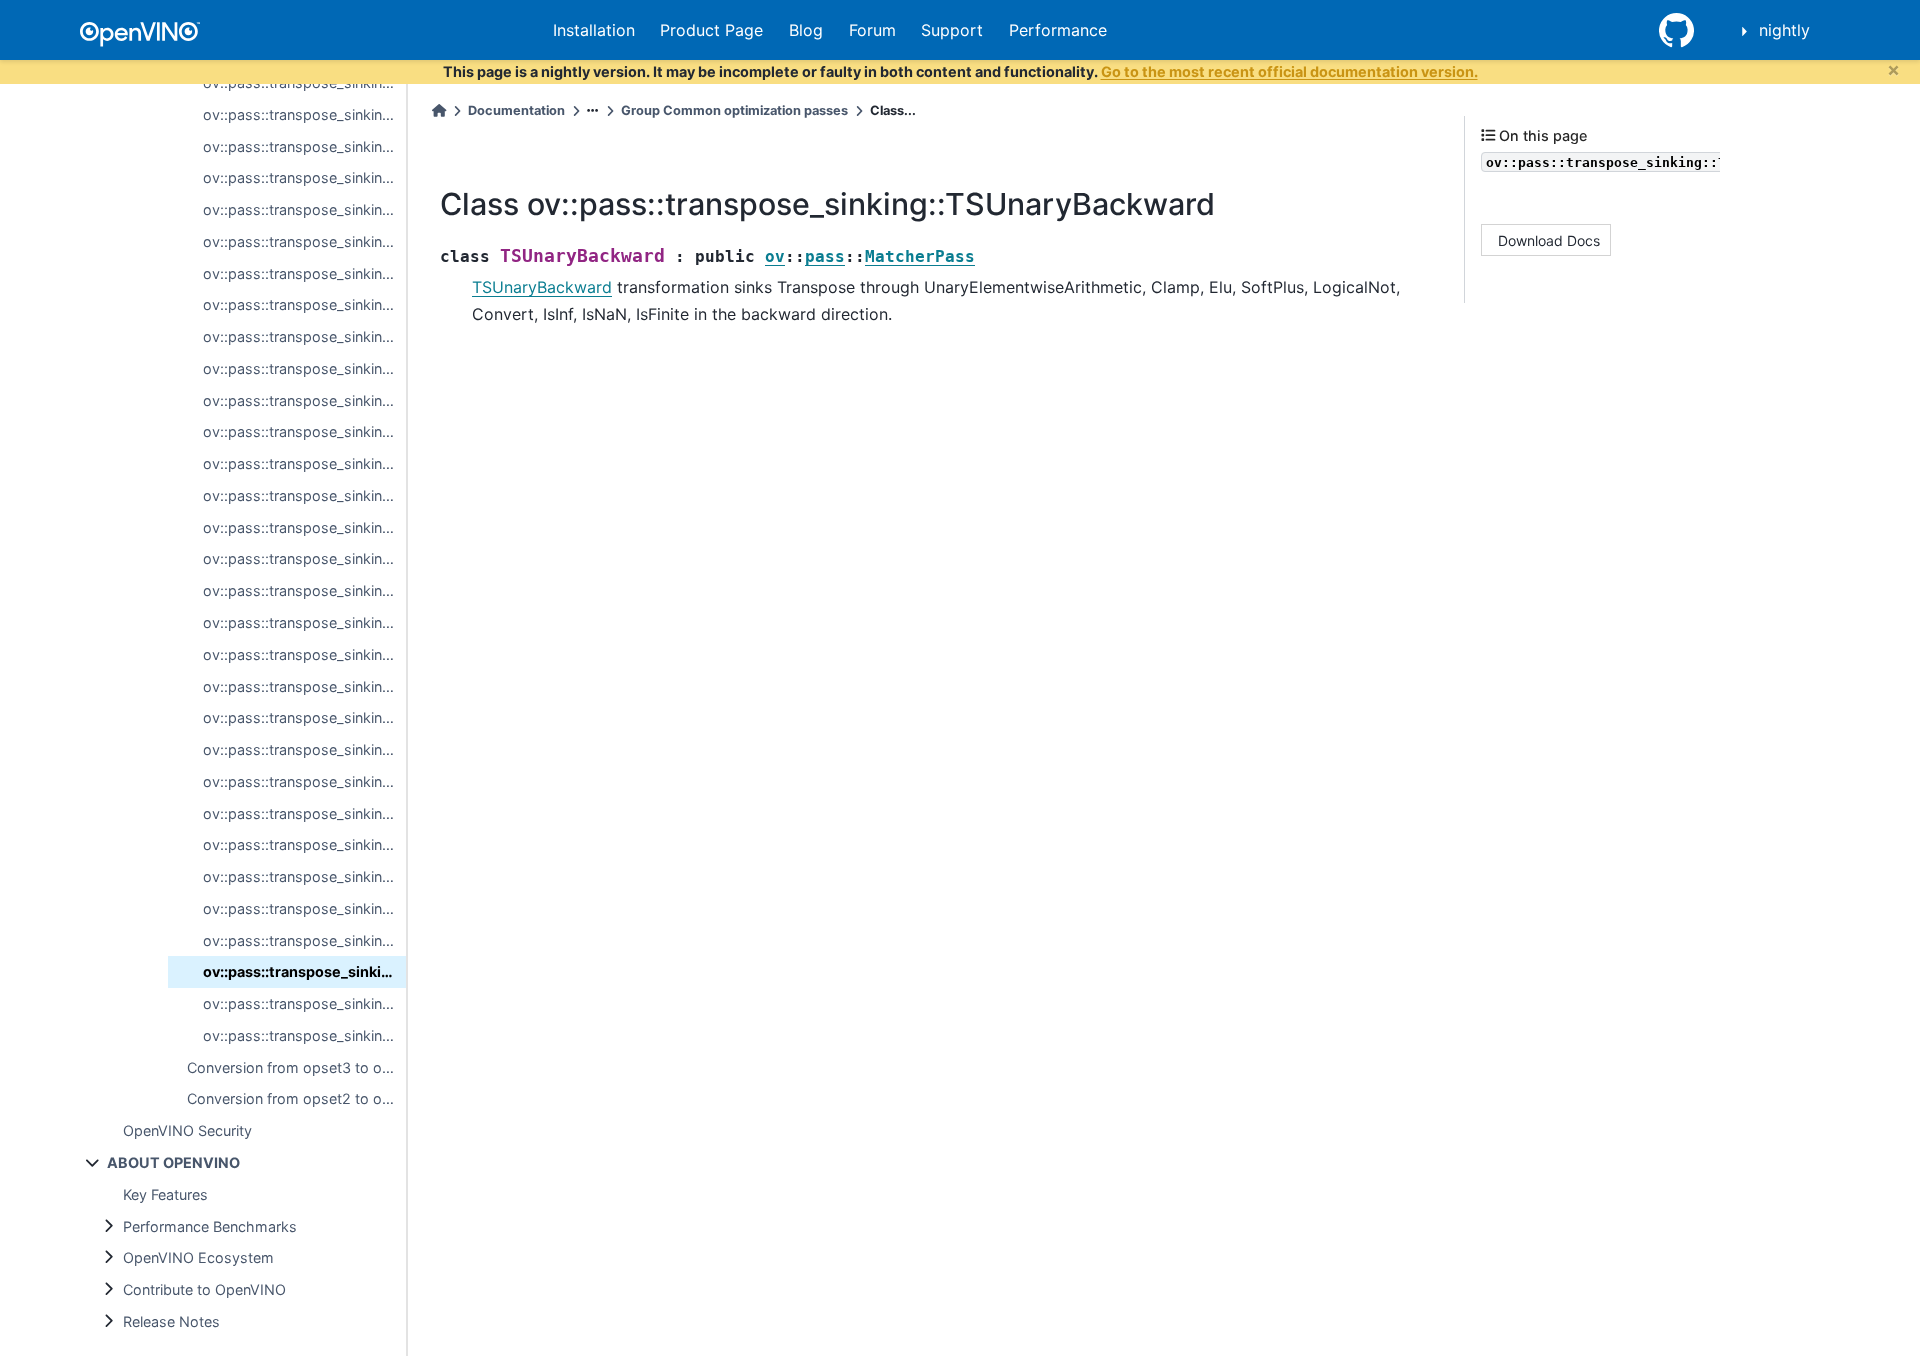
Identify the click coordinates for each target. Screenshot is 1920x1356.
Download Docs (1549, 239)
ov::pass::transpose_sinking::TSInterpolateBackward (304, 590)
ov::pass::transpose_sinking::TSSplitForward (304, 749)
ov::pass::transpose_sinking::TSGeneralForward (304, 463)
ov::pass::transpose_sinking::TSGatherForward (304, 400)
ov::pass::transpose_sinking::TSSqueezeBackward (304, 844)
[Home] (439, 110)
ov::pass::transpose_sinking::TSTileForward (304, 876)
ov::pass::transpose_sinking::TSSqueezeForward (304, 813)
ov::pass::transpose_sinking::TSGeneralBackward (304, 495)
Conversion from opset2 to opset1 (296, 1098)
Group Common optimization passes (734, 110)
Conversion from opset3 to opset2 (296, 1067)
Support (952, 30)
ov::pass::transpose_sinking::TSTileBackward (304, 908)
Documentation (516, 110)
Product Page (711, 30)
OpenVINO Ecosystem (198, 1257)
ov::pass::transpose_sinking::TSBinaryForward (304, 114)
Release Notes (171, 1321)
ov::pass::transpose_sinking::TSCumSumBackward (304, 273)
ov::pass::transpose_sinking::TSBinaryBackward (304, 146)
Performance (1058, 30)
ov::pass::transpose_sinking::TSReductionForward (304, 622)
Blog (806, 30)
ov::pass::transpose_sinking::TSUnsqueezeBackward (304, 1035)
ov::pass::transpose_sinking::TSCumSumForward (304, 241)
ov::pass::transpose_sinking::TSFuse (304, 368)
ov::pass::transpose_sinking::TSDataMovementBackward (304, 336)
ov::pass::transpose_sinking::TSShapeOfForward (304, 717)
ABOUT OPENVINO (173, 1162)
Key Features (165, 1194)
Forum (872, 30)
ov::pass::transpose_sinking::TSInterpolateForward (304, 558)
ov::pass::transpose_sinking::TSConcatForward (304, 177)
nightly (1784, 30)
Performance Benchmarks (210, 1226)
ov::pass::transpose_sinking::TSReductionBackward (304, 654)
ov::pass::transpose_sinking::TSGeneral (304, 527)
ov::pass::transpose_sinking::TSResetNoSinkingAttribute (304, 686)
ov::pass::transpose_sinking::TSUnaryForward (304, 940)
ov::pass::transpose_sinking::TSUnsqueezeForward (304, 1003)
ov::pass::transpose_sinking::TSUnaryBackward (304, 971)
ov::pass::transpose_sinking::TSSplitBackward (304, 781)
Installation (594, 30)
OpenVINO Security (187, 1130)
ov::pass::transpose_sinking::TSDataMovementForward (304, 304)
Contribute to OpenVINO (204, 1289)
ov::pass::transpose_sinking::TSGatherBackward (304, 431)
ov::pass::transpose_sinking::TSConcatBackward (304, 209)
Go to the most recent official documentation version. (1289, 71)
